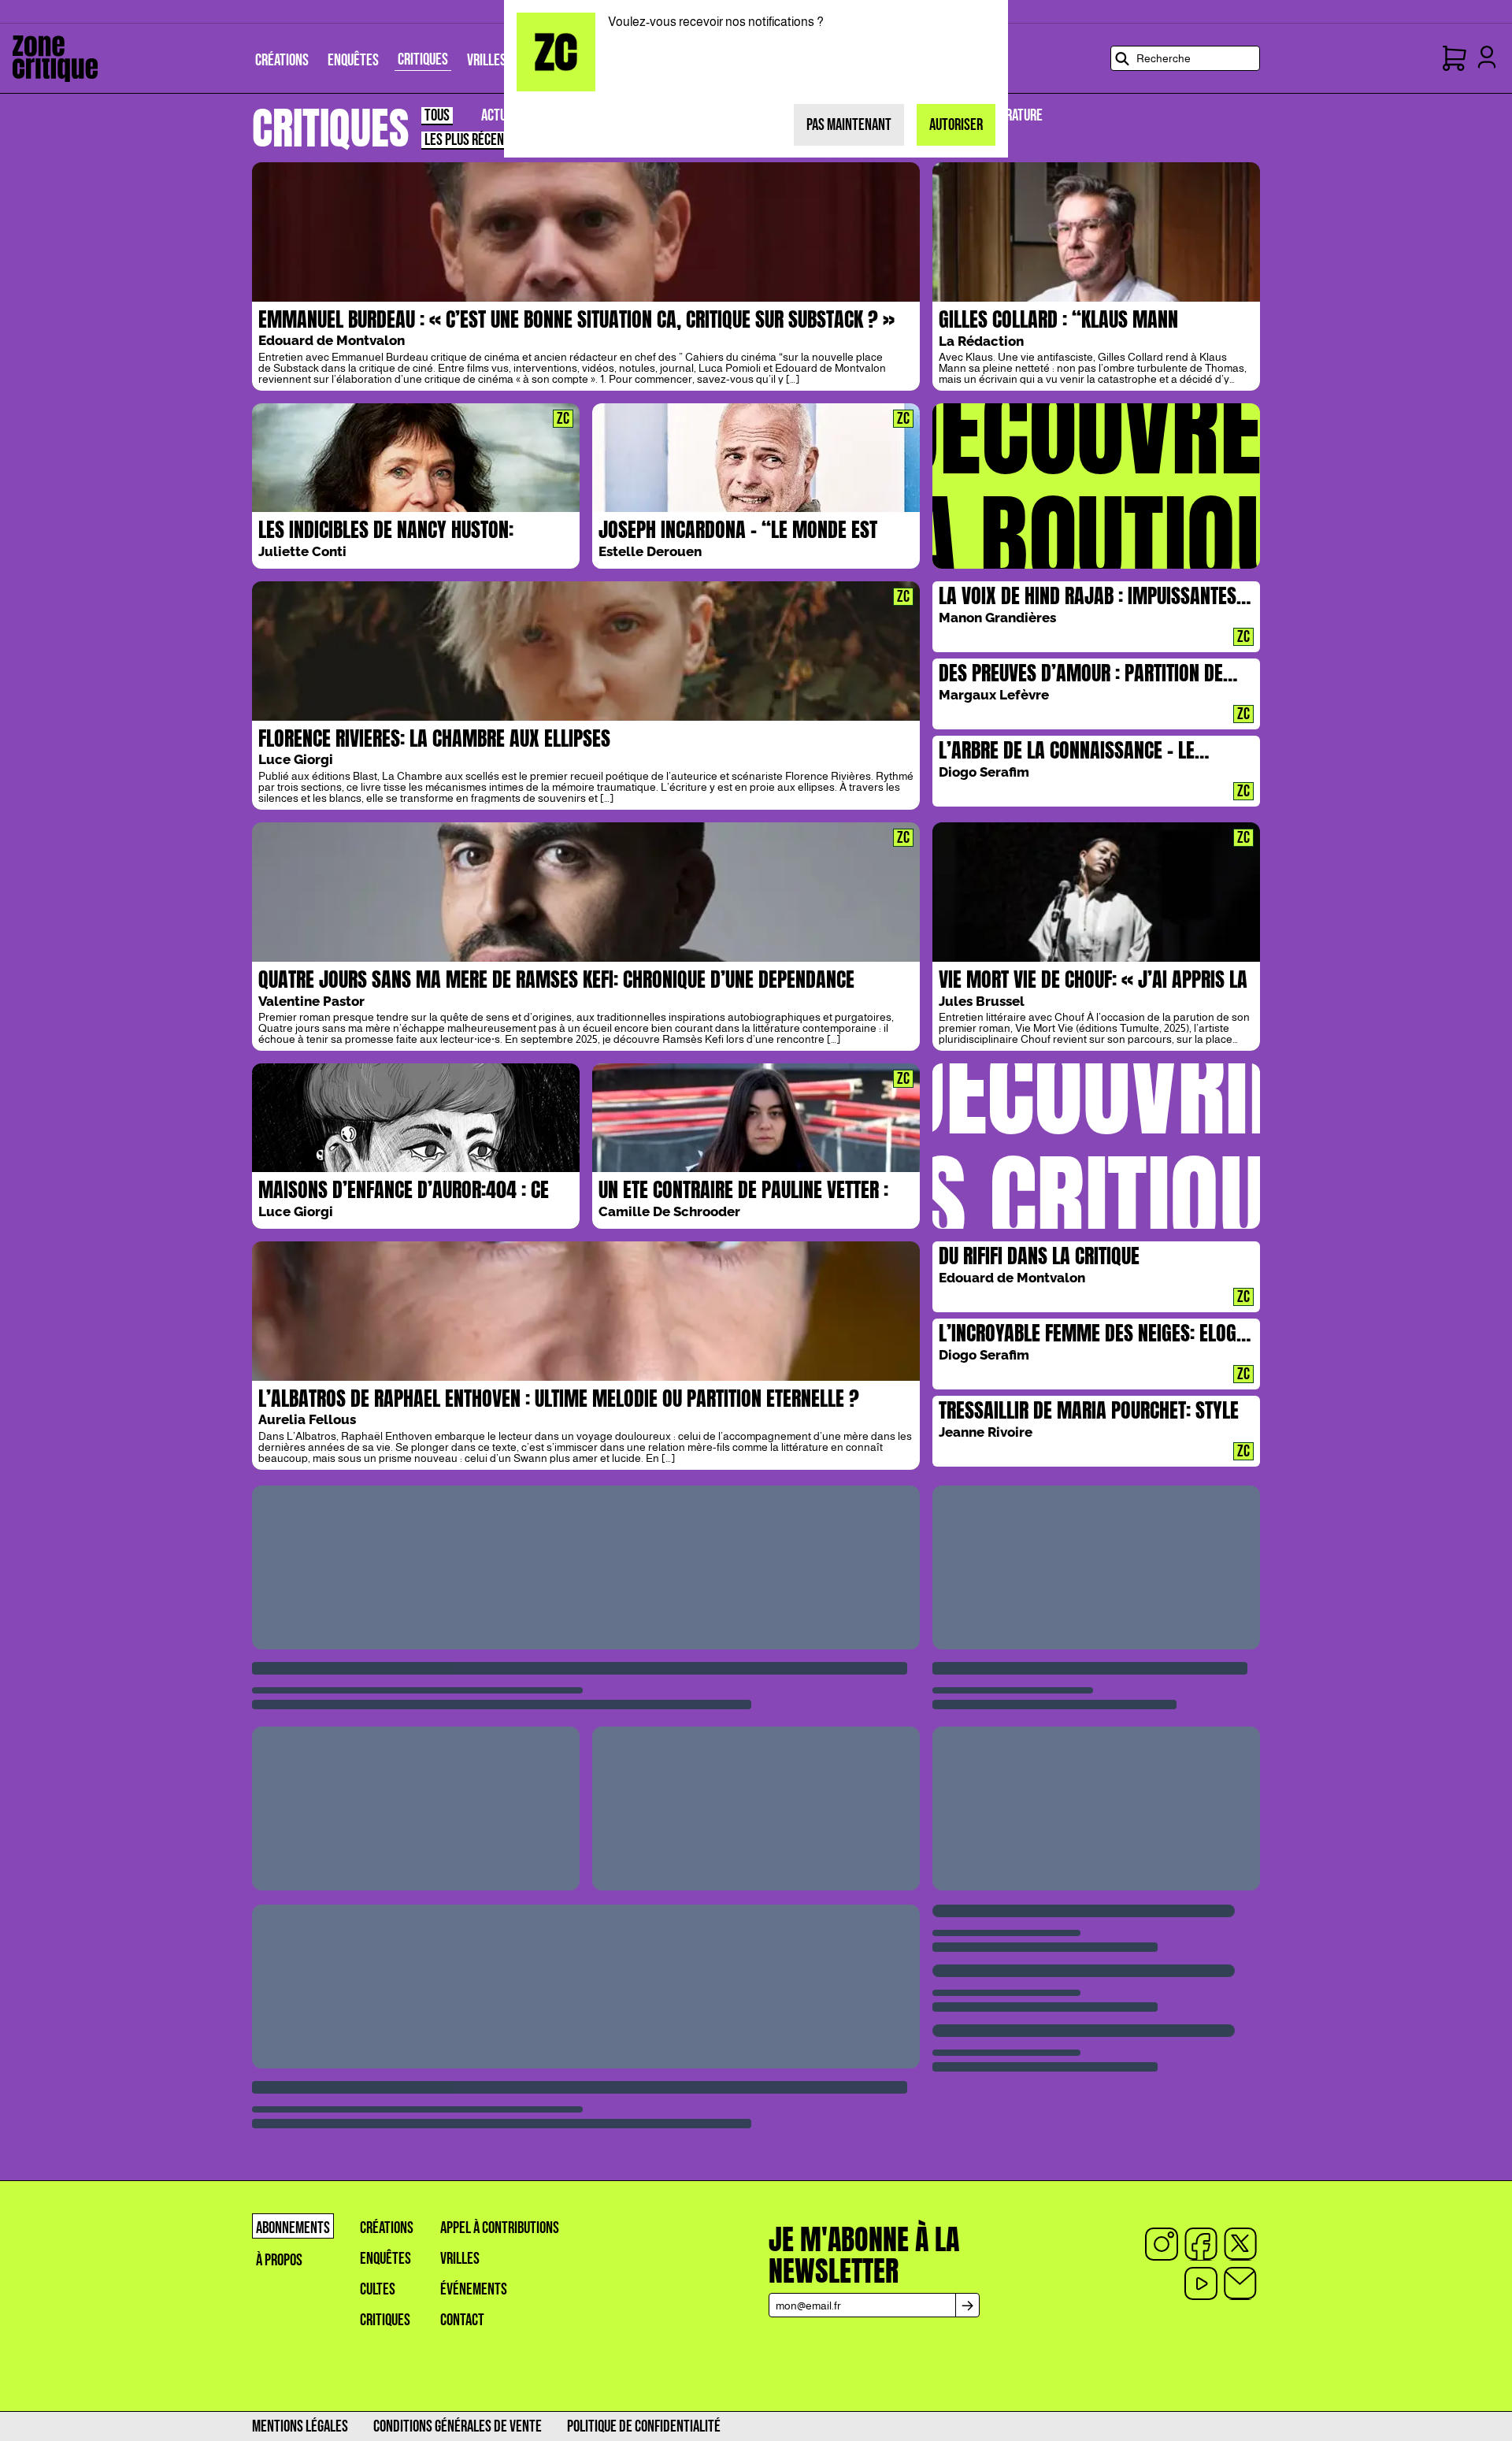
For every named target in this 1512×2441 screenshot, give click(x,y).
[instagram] (1162, 2244)
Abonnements (293, 2228)
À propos (279, 2260)
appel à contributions (500, 2228)
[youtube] (1201, 2283)
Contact (462, 2320)
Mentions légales (300, 2426)
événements (474, 2289)
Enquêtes (385, 2259)
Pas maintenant (849, 125)
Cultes (378, 2289)
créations (387, 2228)
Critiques (385, 2320)
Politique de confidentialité (644, 2426)
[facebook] (1201, 2244)
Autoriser (956, 125)
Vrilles (460, 2259)
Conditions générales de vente (458, 2426)
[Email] (1240, 2283)
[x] (1240, 2244)
